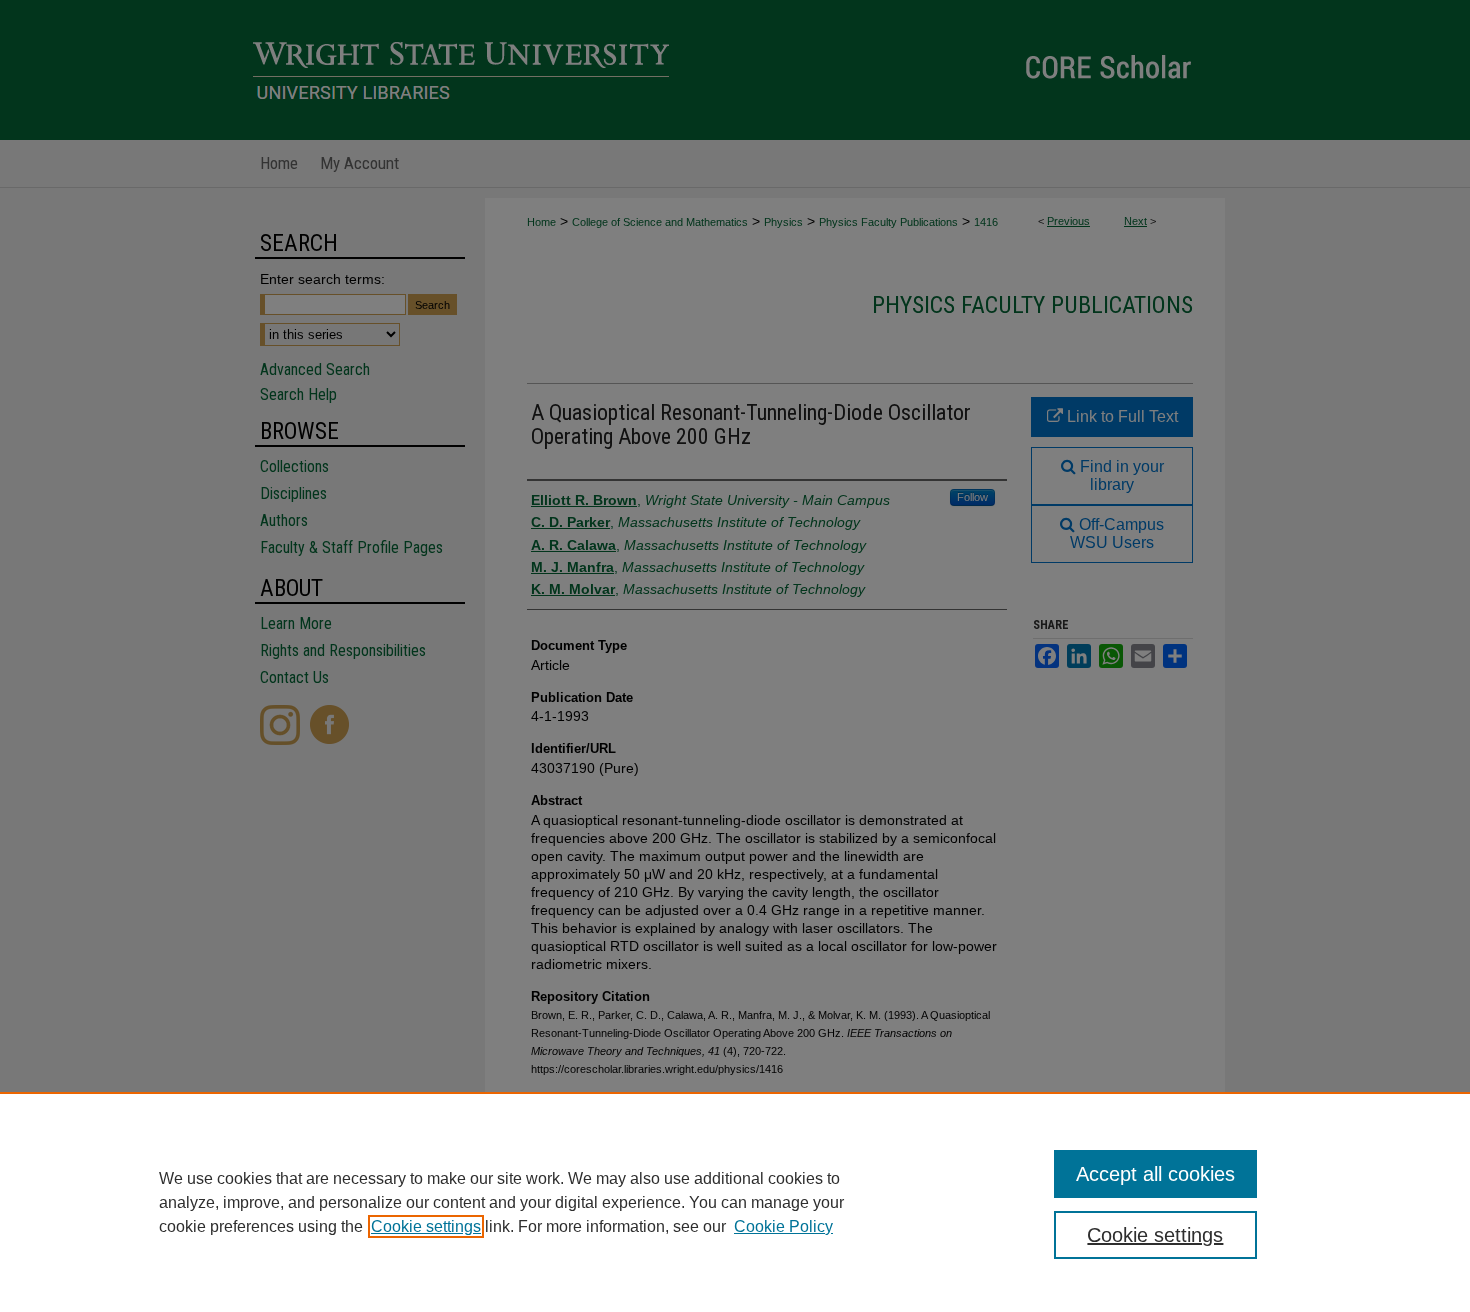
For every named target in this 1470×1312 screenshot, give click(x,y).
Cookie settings (426, 1226)
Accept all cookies (1155, 1174)
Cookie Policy (783, 1226)
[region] (735, 1202)
